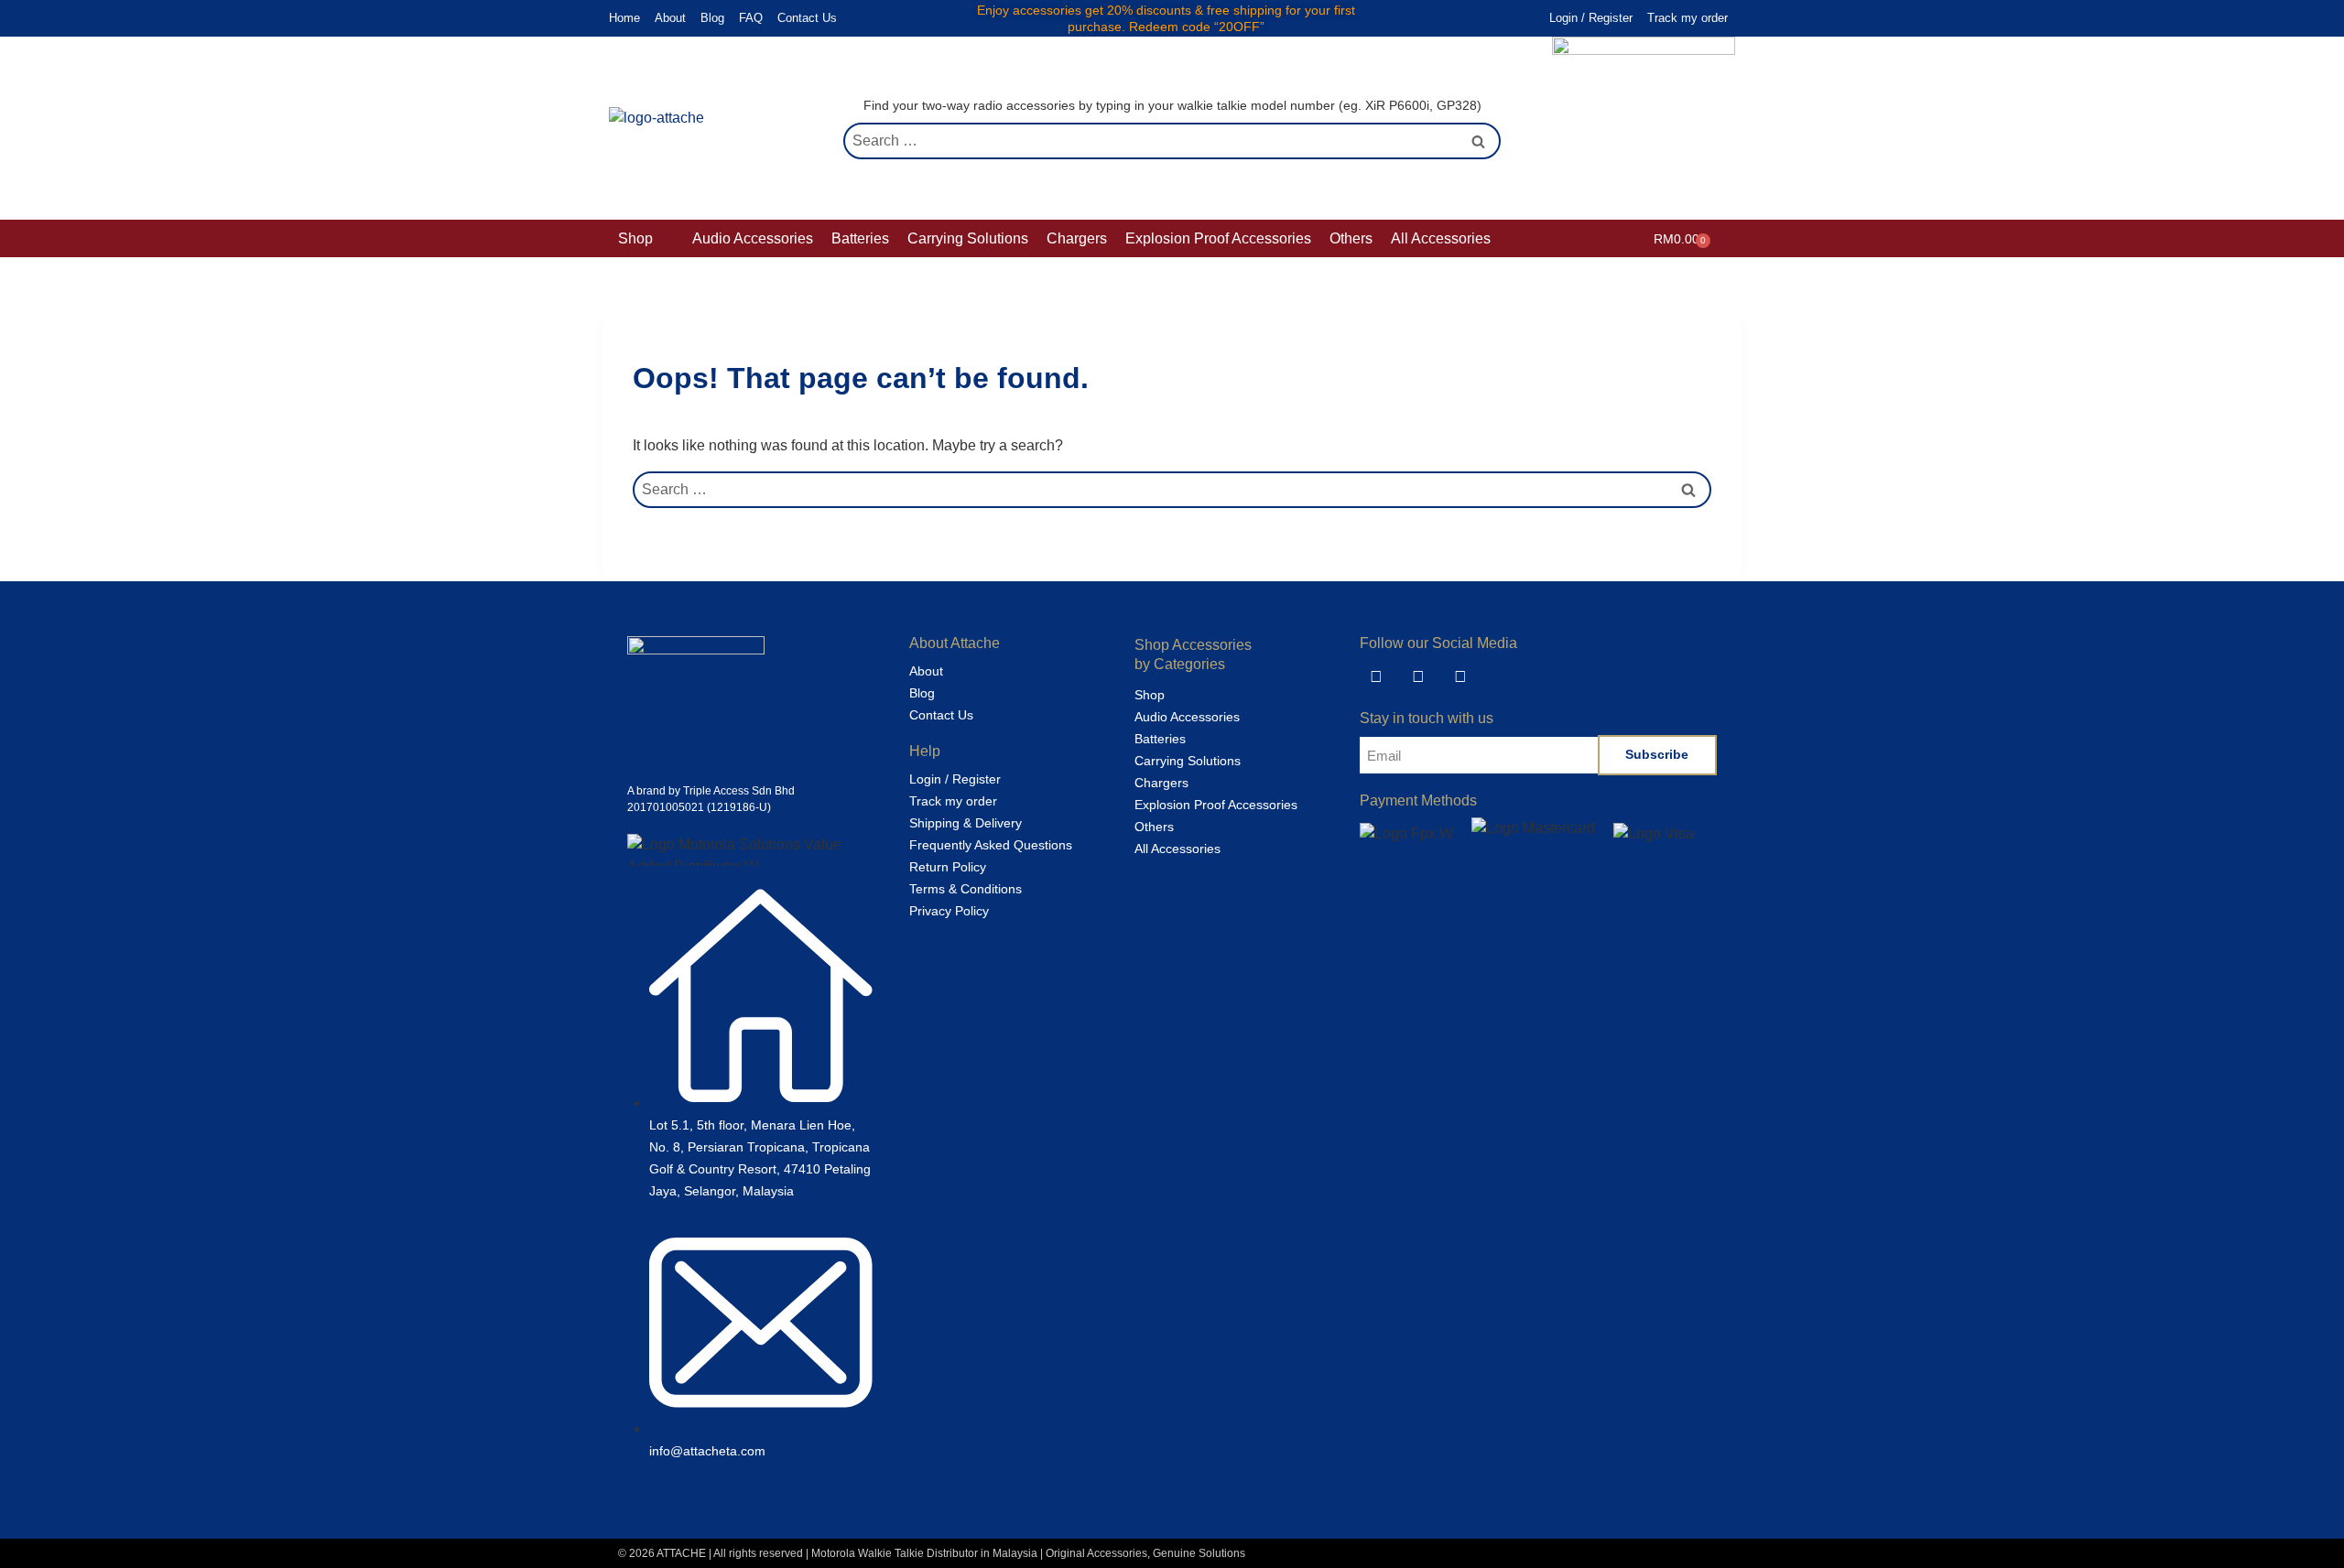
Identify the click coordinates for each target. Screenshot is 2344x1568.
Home (624, 18)
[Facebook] (1418, 676)
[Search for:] (1172, 141)
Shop (1150, 695)
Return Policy (948, 867)
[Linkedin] (1376, 676)
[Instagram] (1460, 676)
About (670, 18)
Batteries (1160, 739)
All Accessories (1177, 849)
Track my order (1687, 18)
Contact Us (807, 18)
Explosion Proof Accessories (1216, 805)
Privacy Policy (949, 911)
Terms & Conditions (966, 889)
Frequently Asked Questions (991, 845)
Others (1154, 827)
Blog (712, 18)
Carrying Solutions (1188, 761)
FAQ (751, 18)
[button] (646, 239)
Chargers (1161, 783)
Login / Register (1591, 18)
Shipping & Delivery (966, 823)
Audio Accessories (1187, 717)
